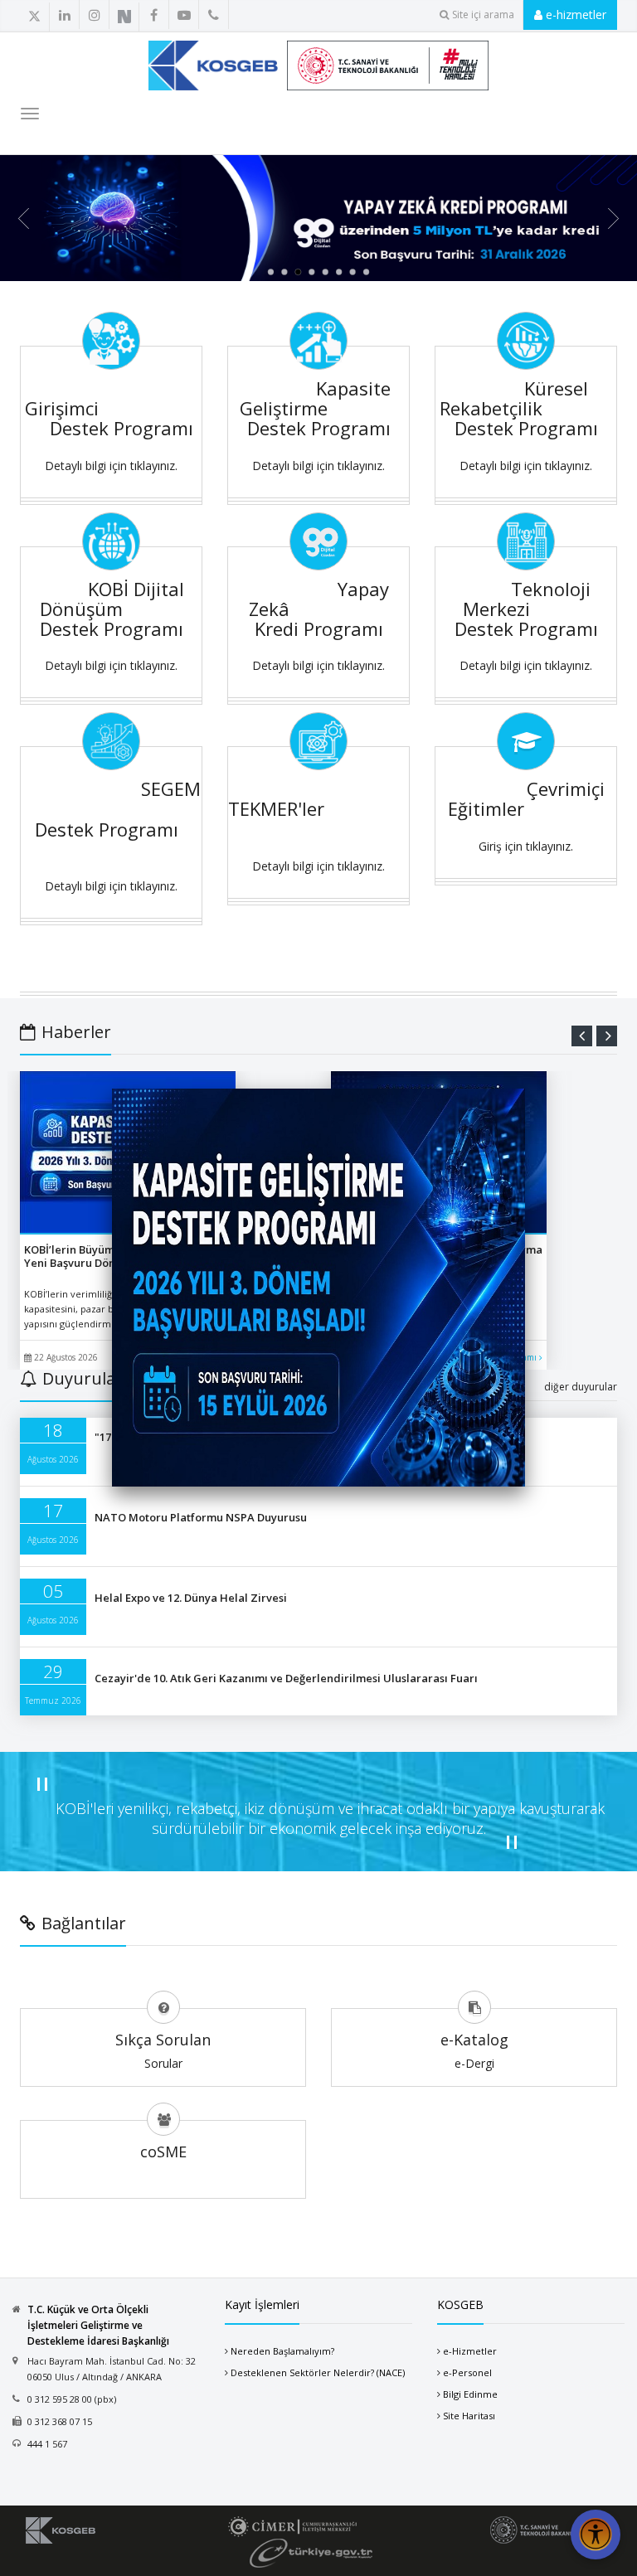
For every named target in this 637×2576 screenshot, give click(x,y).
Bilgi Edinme (470, 2394)
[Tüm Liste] (163, 16)
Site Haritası (469, 2416)
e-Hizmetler (470, 2351)
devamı (524, 1357)
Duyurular (83, 1378)
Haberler (76, 1032)
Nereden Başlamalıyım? (282, 2351)
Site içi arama (483, 15)
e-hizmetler (574, 15)
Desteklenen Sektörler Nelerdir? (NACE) (318, 2372)
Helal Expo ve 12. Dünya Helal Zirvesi (191, 1598)
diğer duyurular (581, 1387)
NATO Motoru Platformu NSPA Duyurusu (201, 1517)
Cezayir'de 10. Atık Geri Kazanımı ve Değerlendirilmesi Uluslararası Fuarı (286, 1678)
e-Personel (467, 2372)
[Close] (525, 1089)
